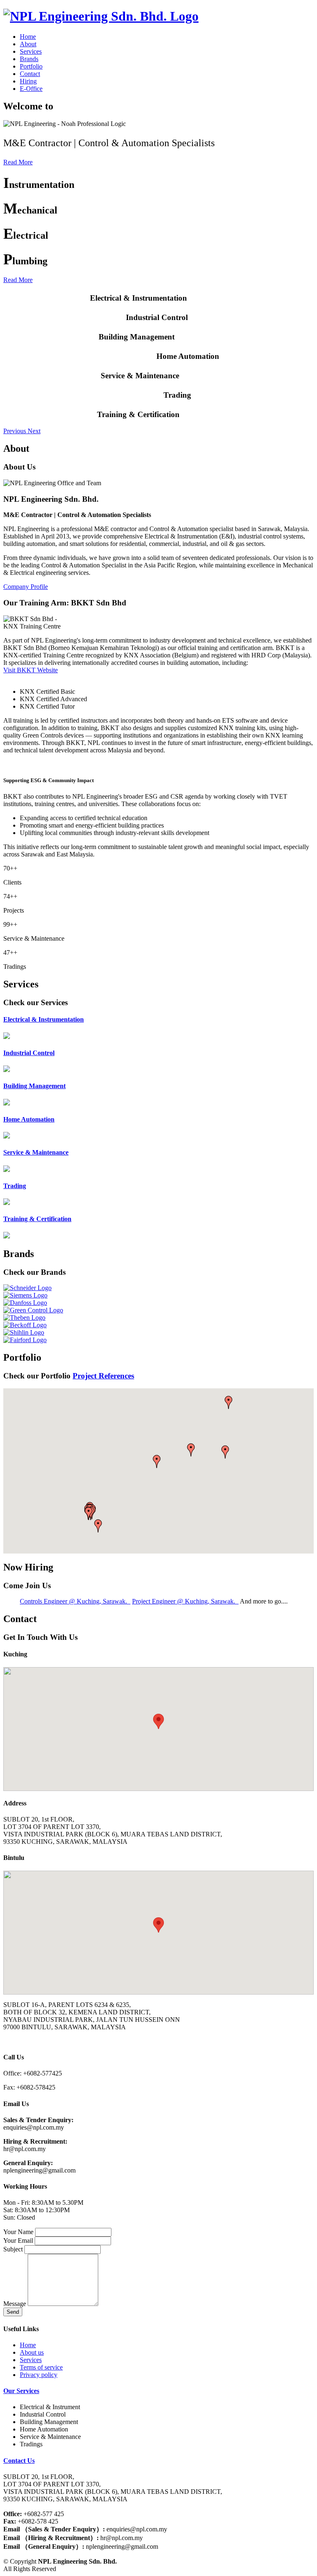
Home (28, 37)
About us (32, 2352)
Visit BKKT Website (31, 670)
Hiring (28, 81)
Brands (29, 59)
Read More (18, 162)
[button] (15, 431)
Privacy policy (39, 2375)
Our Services (21, 2391)
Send (13, 2312)
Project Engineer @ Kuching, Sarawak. (185, 1601)
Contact (30, 74)
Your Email (18, 2240)
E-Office (31, 89)
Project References (103, 1376)
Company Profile (26, 587)
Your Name (18, 2232)
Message (15, 2304)
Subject (13, 2249)
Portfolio (31, 66)
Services (31, 51)
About (28, 44)
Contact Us (19, 2461)
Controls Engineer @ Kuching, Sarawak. (75, 1601)
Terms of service (41, 2367)
